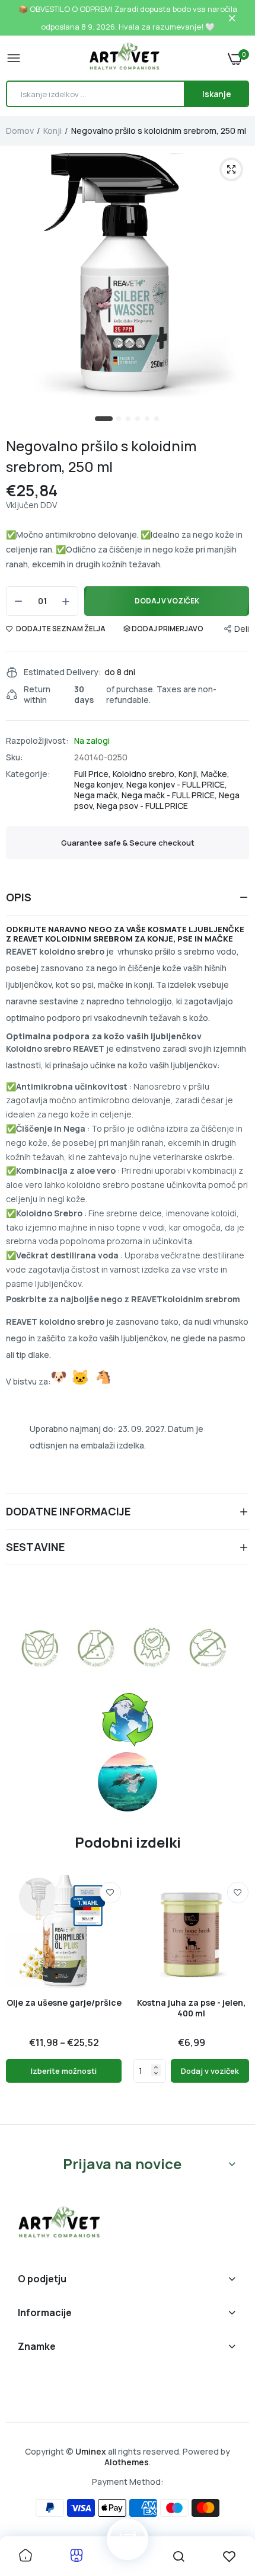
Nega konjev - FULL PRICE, (177, 784)
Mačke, (215, 774)
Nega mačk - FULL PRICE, (170, 795)
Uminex (91, 2451)
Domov (20, 131)
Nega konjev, (100, 784)
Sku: (15, 757)
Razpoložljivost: (37, 741)
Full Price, (93, 774)
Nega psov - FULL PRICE (142, 806)
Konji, (190, 774)
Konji (52, 131)
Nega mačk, (98, 795)
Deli (242, 629)
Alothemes (127, 2462)
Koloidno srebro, (146, 774)
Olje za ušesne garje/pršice (64, 2003)
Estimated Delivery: (63, 672)
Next (234, 1994)
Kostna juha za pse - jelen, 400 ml (191, 2008)
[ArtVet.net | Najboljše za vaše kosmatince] (125, 58)
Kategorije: (28, 774)
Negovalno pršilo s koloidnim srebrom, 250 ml (101, 456)
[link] (110, 1893)
